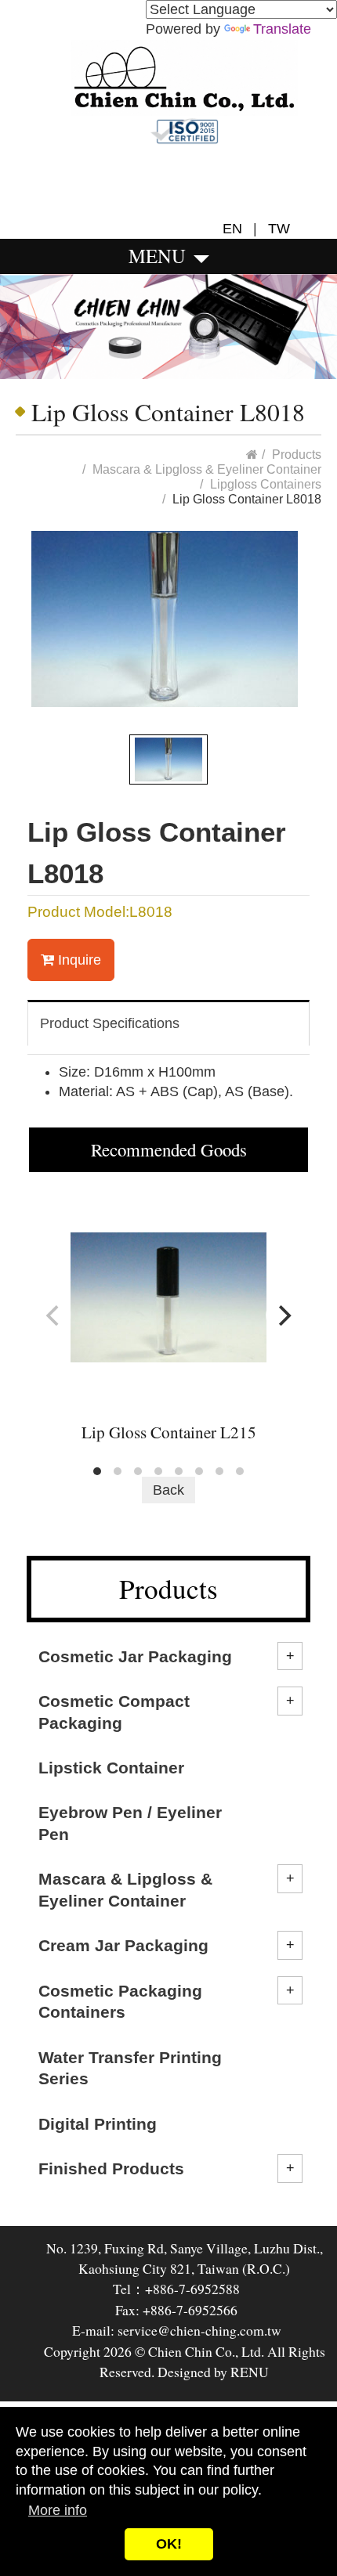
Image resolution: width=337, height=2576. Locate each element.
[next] (283, 1315)
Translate (282, 29)
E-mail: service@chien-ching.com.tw (177, 2330)
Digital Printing (98, 2124)
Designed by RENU (212, 2372)
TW (275, 229)
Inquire (78, 960)
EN (238, 229)
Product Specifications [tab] (110, 1023)
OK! (169, 2544)
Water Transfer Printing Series (130, 2068)
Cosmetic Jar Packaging (135, 1656)
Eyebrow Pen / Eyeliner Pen (130, 1823)
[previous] (54, 1315)
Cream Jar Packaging (123, 1945)
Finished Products (111, 2168)
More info (58, 2510)
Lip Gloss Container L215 (169, 1432)
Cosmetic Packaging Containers (120, 2001)
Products (297, 455)
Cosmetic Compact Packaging (114, 1712)
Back (168, 1490)
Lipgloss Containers (266, 484)
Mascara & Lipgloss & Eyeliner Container (125, 1889)
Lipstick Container (111, 1768)
